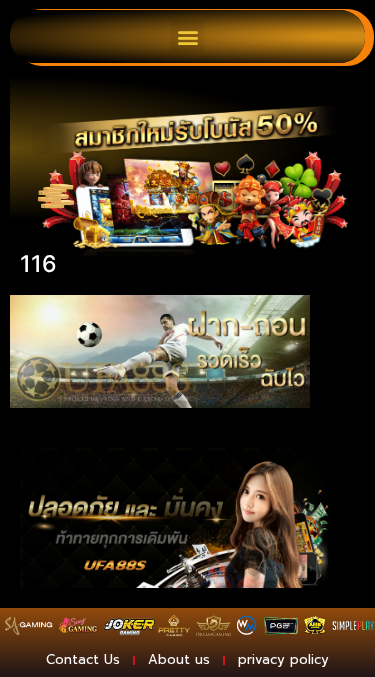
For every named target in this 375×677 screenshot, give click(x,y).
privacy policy (283, 659)
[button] (187, 36)
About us (179, 659)
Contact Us (83, 659)
